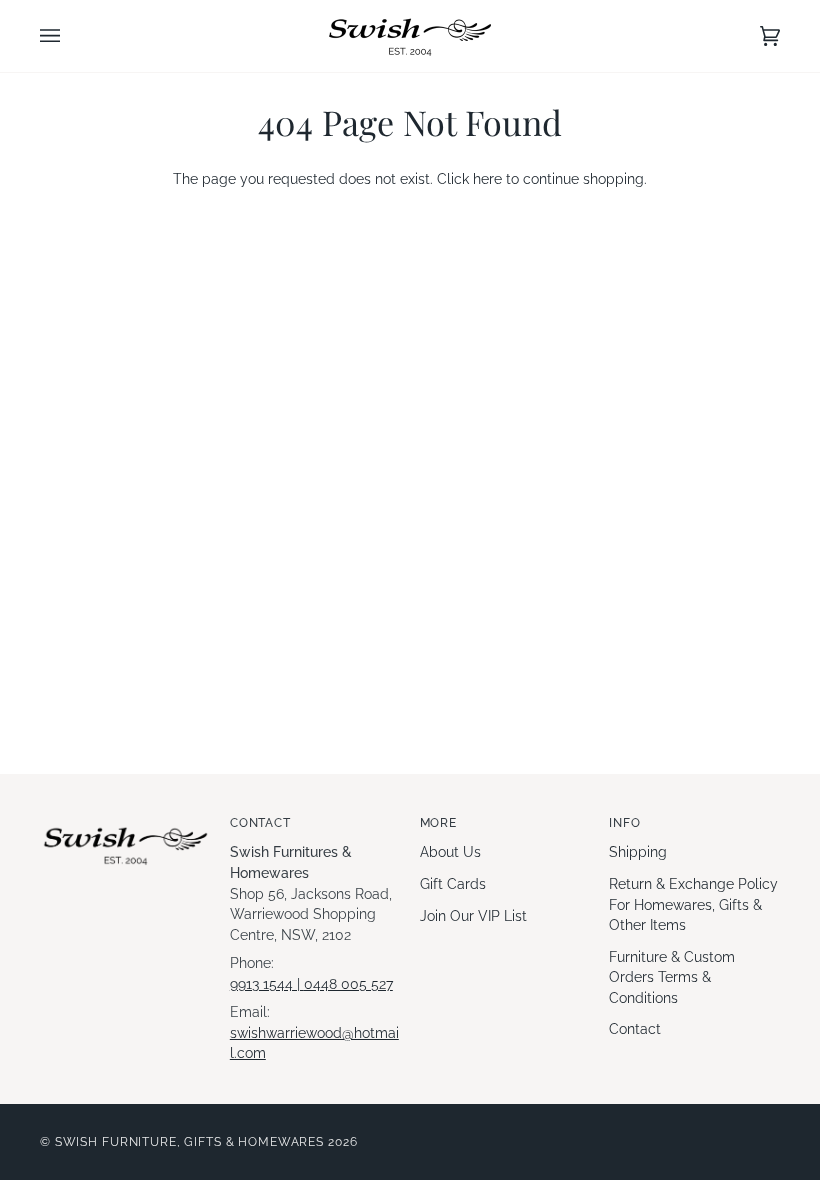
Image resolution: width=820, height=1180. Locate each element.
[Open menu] (70, 36)
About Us (450, 852)
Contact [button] (260, 822)
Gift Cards (453, 884)
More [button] (438, 822)
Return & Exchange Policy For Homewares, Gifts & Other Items (693, 904)
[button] (125, 819)
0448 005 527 (348, 984)
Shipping (638, 852)
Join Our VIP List (473, 916)
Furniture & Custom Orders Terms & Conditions (672, 977)
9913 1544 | (267, 984)
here (487, 179)
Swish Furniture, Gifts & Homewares (189, 1141)
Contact (635, 1029)
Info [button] (624, 822)
